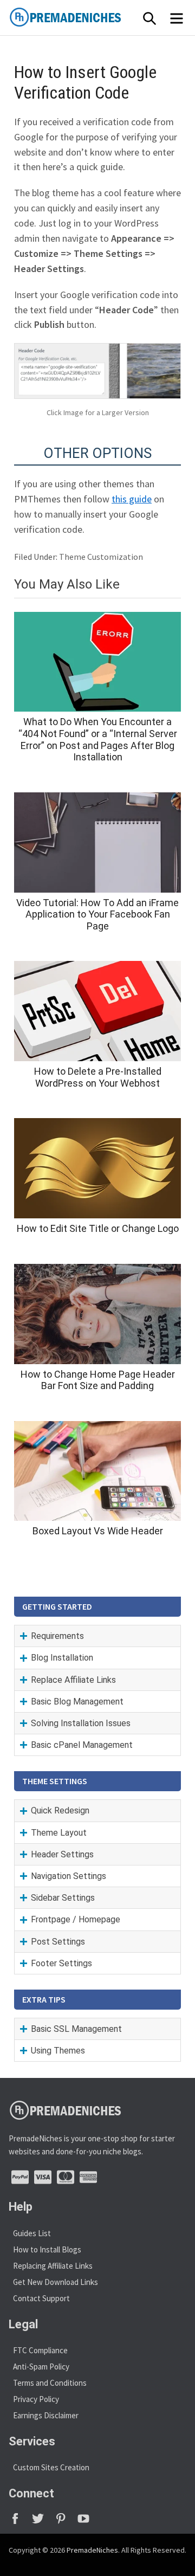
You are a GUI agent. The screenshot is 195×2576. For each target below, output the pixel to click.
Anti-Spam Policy (41, 2367)
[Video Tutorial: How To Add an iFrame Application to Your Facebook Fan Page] (97, 842)
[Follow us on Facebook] (20, 2522)
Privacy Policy (36, 2399)
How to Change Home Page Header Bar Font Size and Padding (98, 1380)
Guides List (32, 2233)
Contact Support (41, 2298)
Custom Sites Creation (51, 2467)
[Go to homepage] (90, 17)
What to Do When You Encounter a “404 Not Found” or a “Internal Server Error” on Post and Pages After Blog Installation (98, 739)
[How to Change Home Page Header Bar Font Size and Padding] (97, 1314)
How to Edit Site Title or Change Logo (98, 1228)
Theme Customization (101, 557)
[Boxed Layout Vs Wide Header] (97, 1471)
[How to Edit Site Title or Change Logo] (97, 1168)
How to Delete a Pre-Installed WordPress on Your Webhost (98, 1077)
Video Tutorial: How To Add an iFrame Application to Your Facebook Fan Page (97, 914)
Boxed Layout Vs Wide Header (98, 1531)
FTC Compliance (40, 2350)
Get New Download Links (56, 2282)
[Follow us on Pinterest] (66, 2522)
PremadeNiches (92, 2550)
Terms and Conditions (50, 2383)
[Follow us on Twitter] (43, 2522)
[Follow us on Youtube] (87, 2522)
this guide (132, 499)
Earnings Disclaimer (46, 2415)
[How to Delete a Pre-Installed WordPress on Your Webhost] (97, 1011)
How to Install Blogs (47, 2249)
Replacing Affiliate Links (53, 2266)
